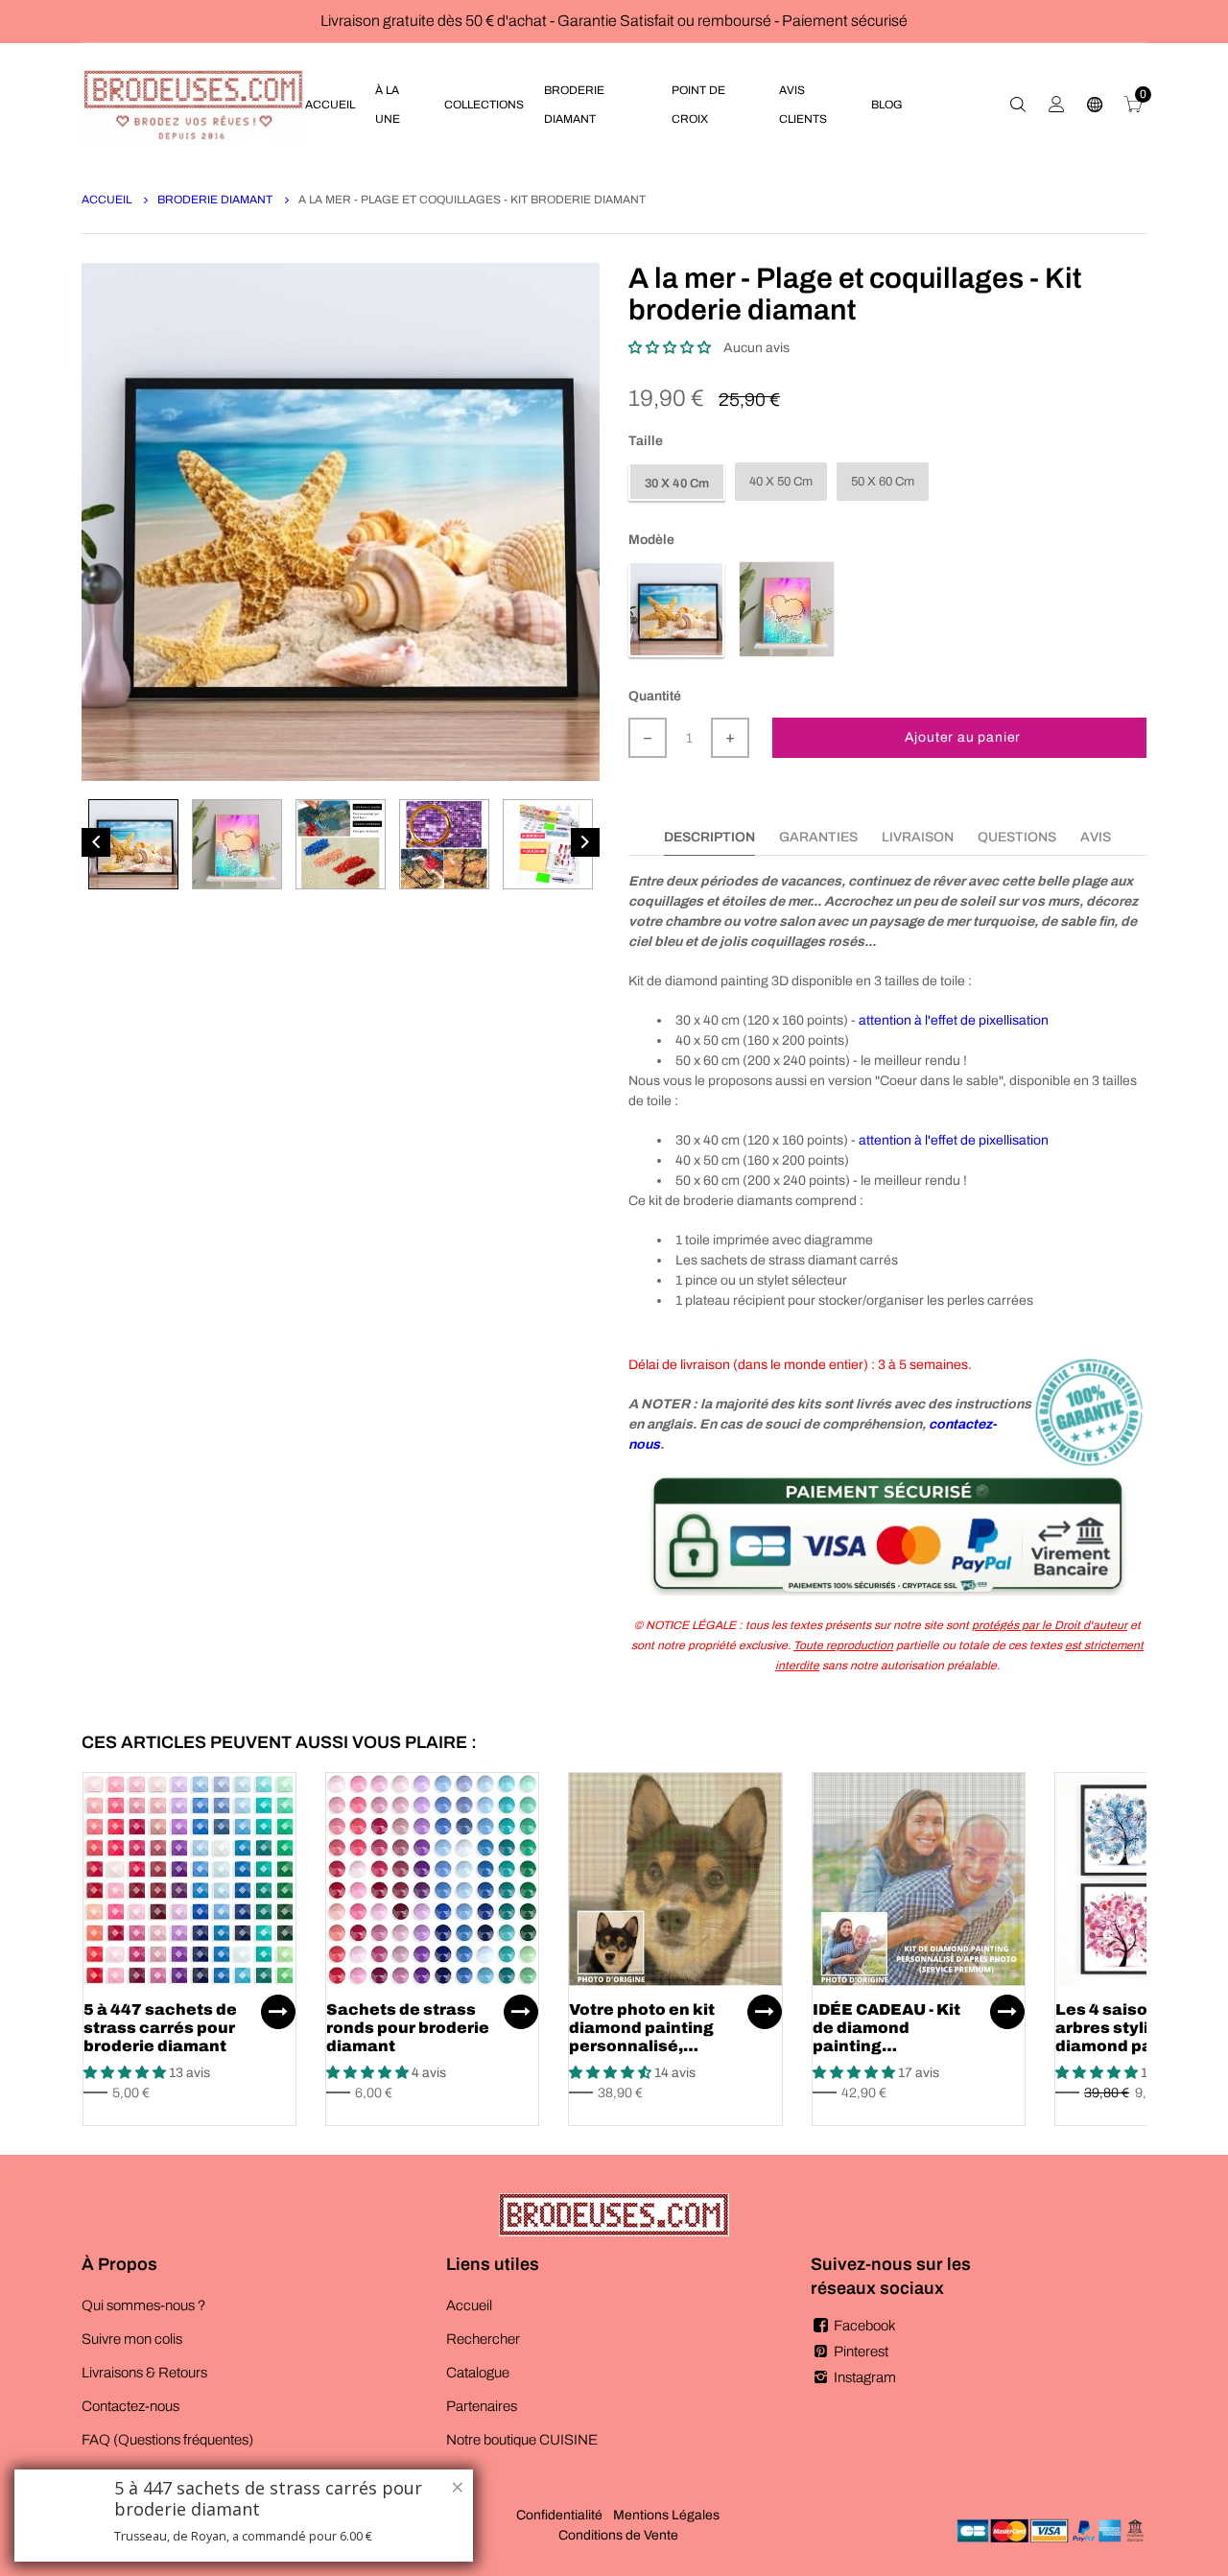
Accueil (108, 200)
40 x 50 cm (781, 482)
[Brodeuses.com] (193, 104)
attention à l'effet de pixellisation (954, 1020)
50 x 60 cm (883, 482)
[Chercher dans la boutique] (1018, 105)
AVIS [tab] (1096, 837)
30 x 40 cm (677, 484)
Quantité (655, 696)
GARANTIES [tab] (818, 837)
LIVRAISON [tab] (918, 837)
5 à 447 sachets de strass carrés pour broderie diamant (160, 2028)
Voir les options (278, 2012)
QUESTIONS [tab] (1017, 837)
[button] (670, 348)
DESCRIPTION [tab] (709, 837)
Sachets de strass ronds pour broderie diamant (408, 2028)
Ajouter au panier (963, 737)
